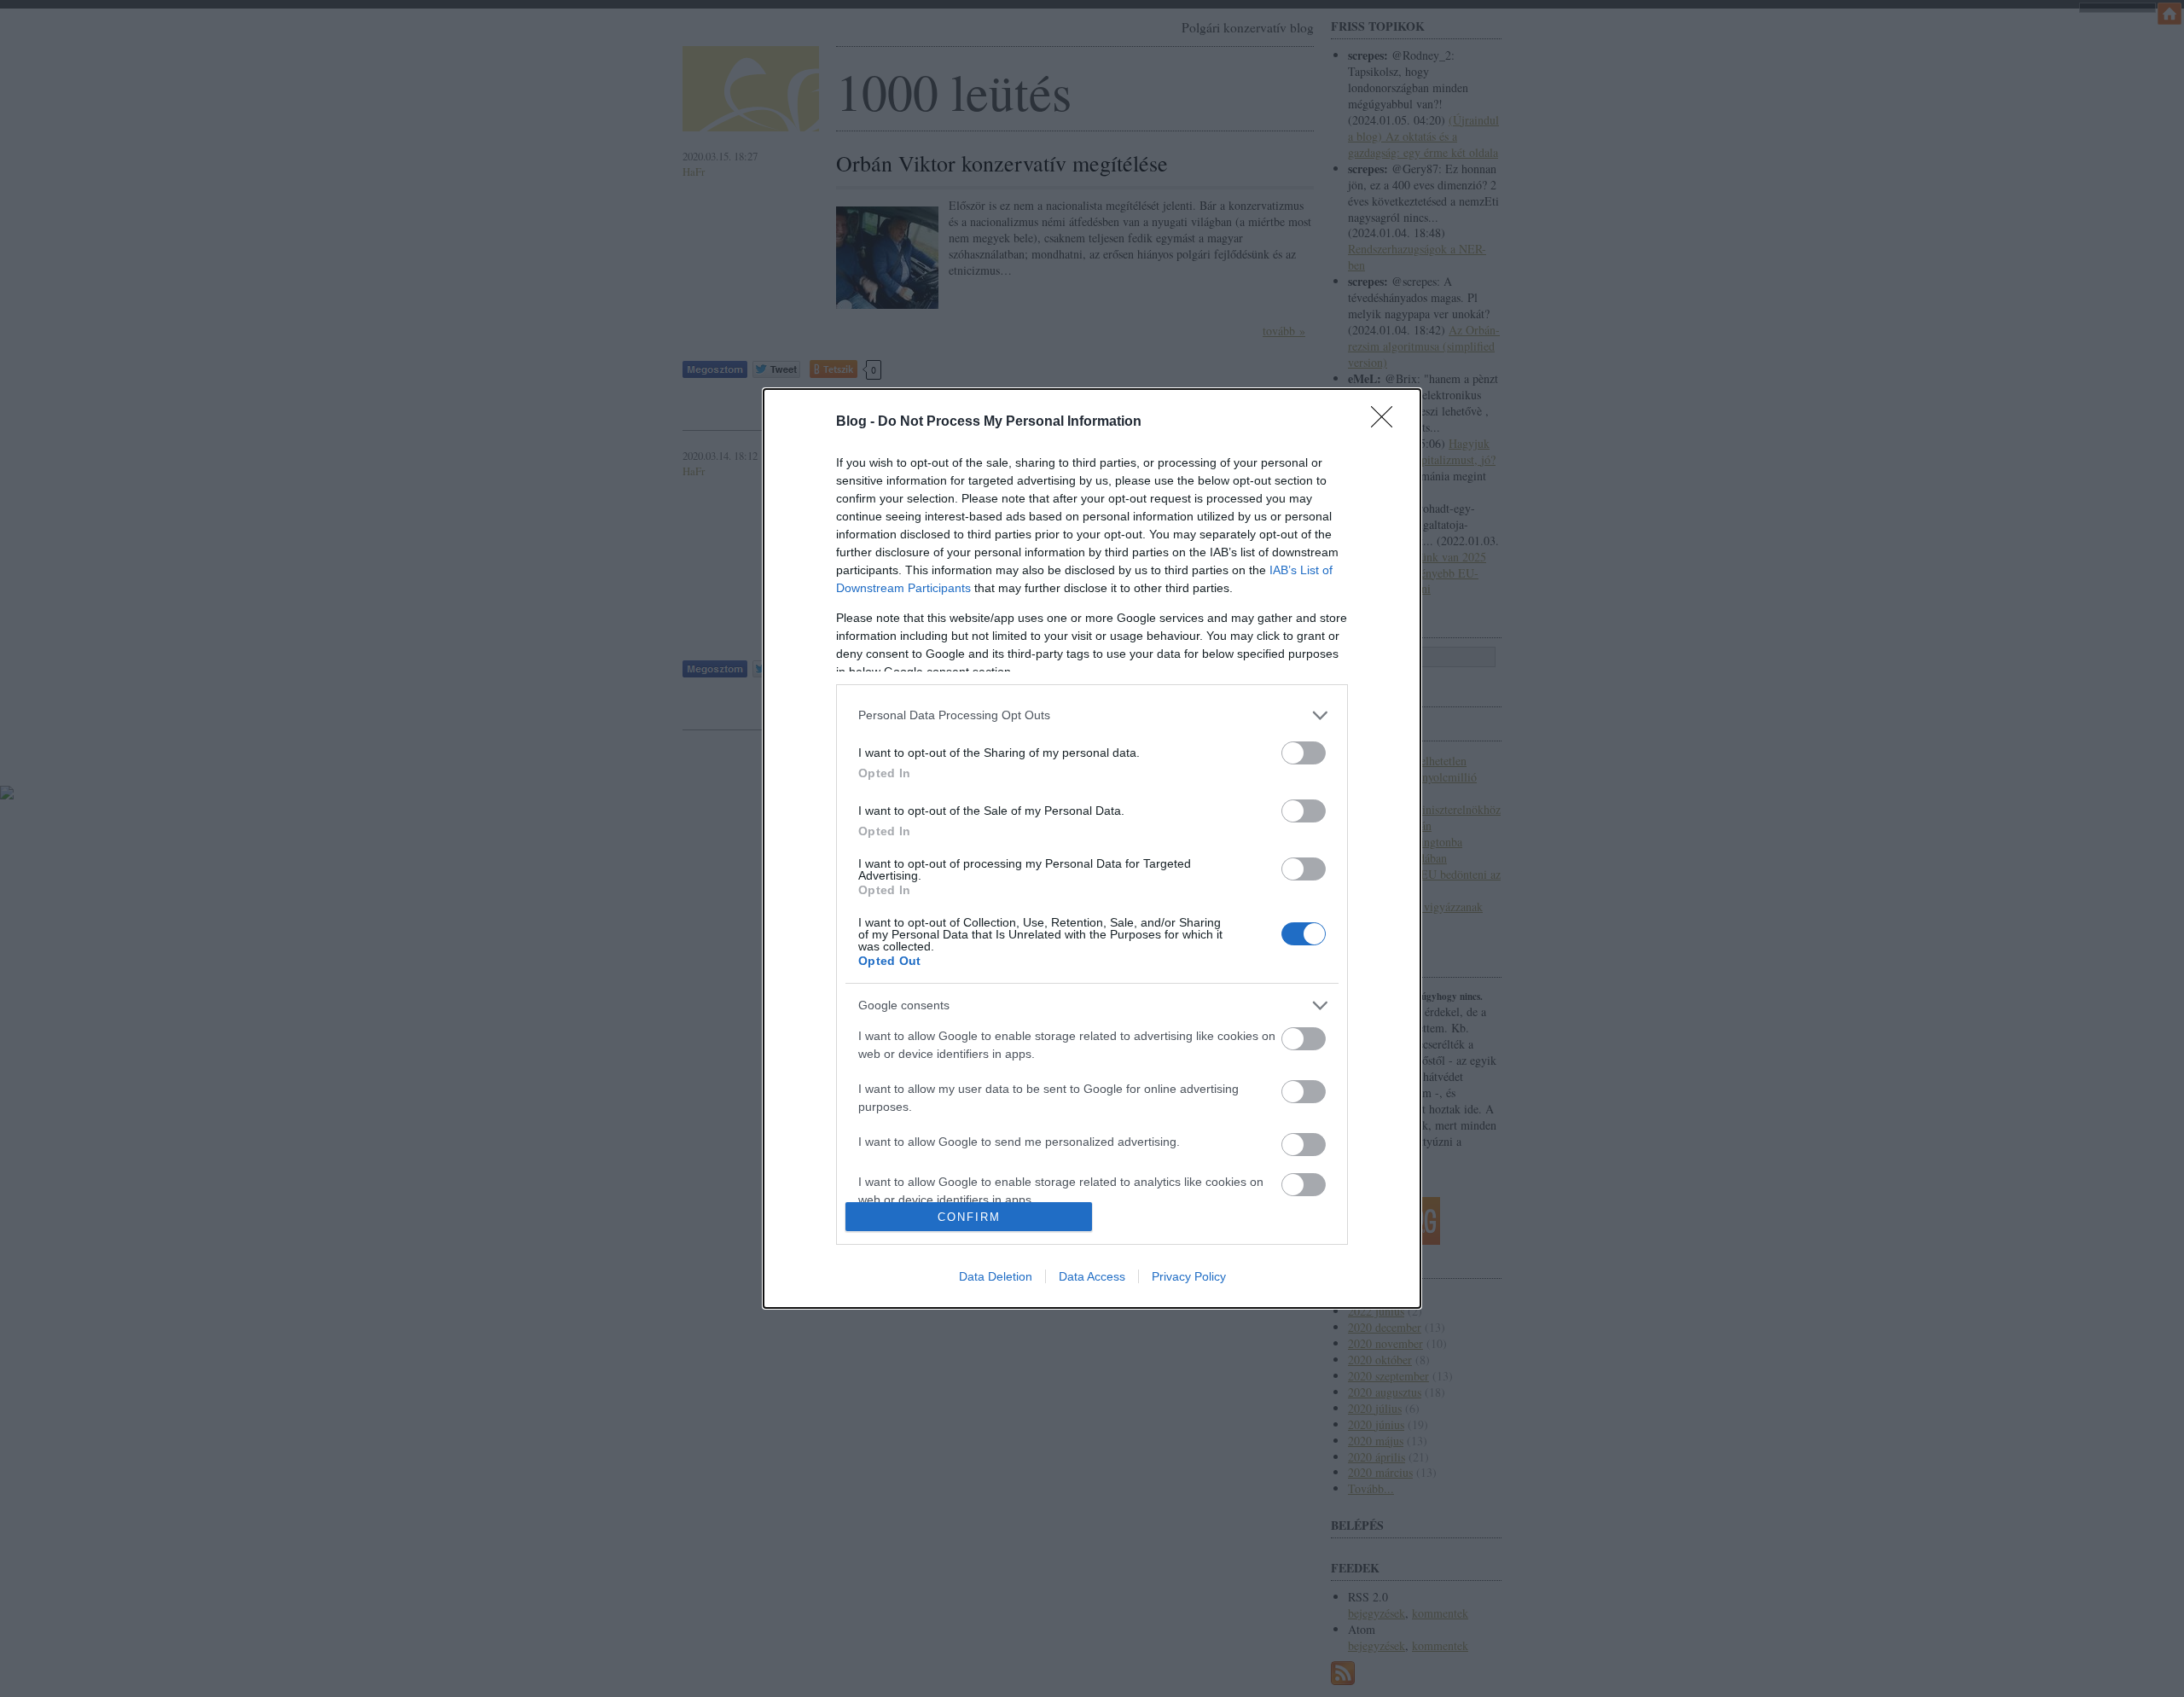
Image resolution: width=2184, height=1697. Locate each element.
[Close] (1387, 422)
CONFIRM (969, 1217)
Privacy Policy (1189, 1276)
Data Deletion (996, 1276)
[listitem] (1092, 715)
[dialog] (1092, 849)
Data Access (1092, 1276)
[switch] (1304, 753)
